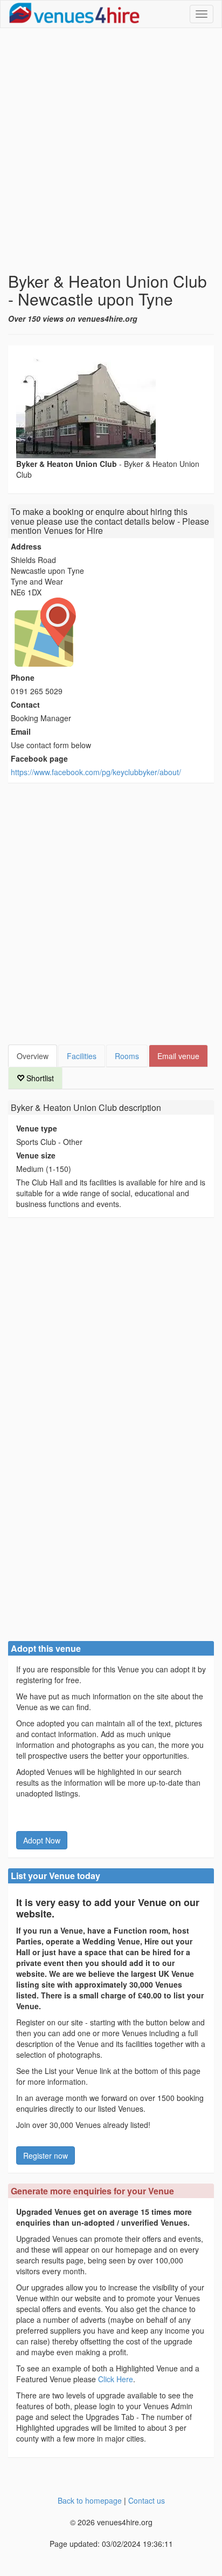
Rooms (127, 1056)
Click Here (116, 2379)
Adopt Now (42, 1840)
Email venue (178, 1056)
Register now (46, 2155)
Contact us (147, 2500)
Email (21, 731)
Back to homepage (90, 2500)
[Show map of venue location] (111, 632)
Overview (33, 1056)
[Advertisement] (111, 150)
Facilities (82, 1056)
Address (26, 546)
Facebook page (39, 758)
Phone (23, 677)
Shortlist (39, 1078)
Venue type (37, 1128)
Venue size (36, 1155)
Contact (25, 704)
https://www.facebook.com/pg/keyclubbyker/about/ (96, 772)
